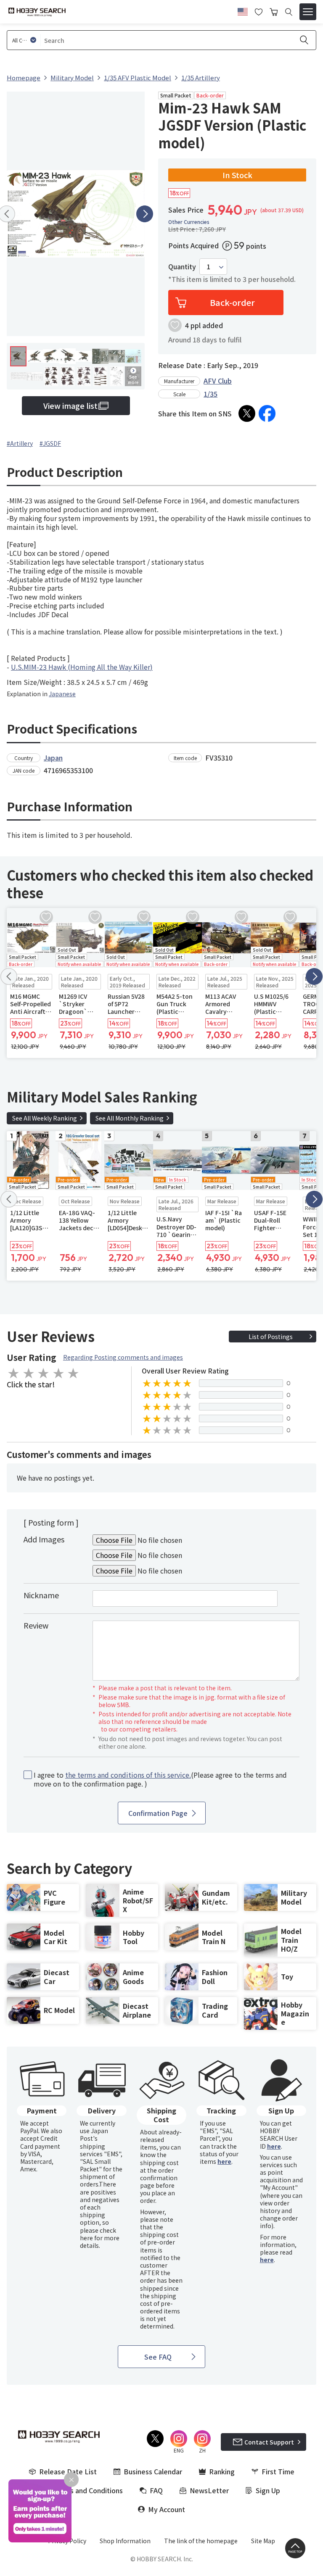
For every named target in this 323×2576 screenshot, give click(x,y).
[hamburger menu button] (308, 12)
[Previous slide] (9, 976)
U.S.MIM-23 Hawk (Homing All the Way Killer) (82, 667)
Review (36, 1625)
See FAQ (158, 2357)
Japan (53, 758)
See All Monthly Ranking (130, 1118)
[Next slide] (145, 214)
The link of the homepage (201, 2541)
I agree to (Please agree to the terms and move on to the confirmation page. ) (160, 1779)
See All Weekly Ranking (45, 1118)
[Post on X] (247, 413)
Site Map (263, 2541)
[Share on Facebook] (267, 413)
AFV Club (218, 381)
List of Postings (271, 1337)
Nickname (41, 1595)
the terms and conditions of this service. (128, 1775)
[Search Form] (289, 12)
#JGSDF (50, 443)
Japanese (62, 694)
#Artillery (20, 443)
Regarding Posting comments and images (123, 1357)
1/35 (210, 394)
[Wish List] (259, 11)
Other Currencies (189, 222)
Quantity (182, 267)
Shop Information (125, 2541)
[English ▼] (243, 11)
